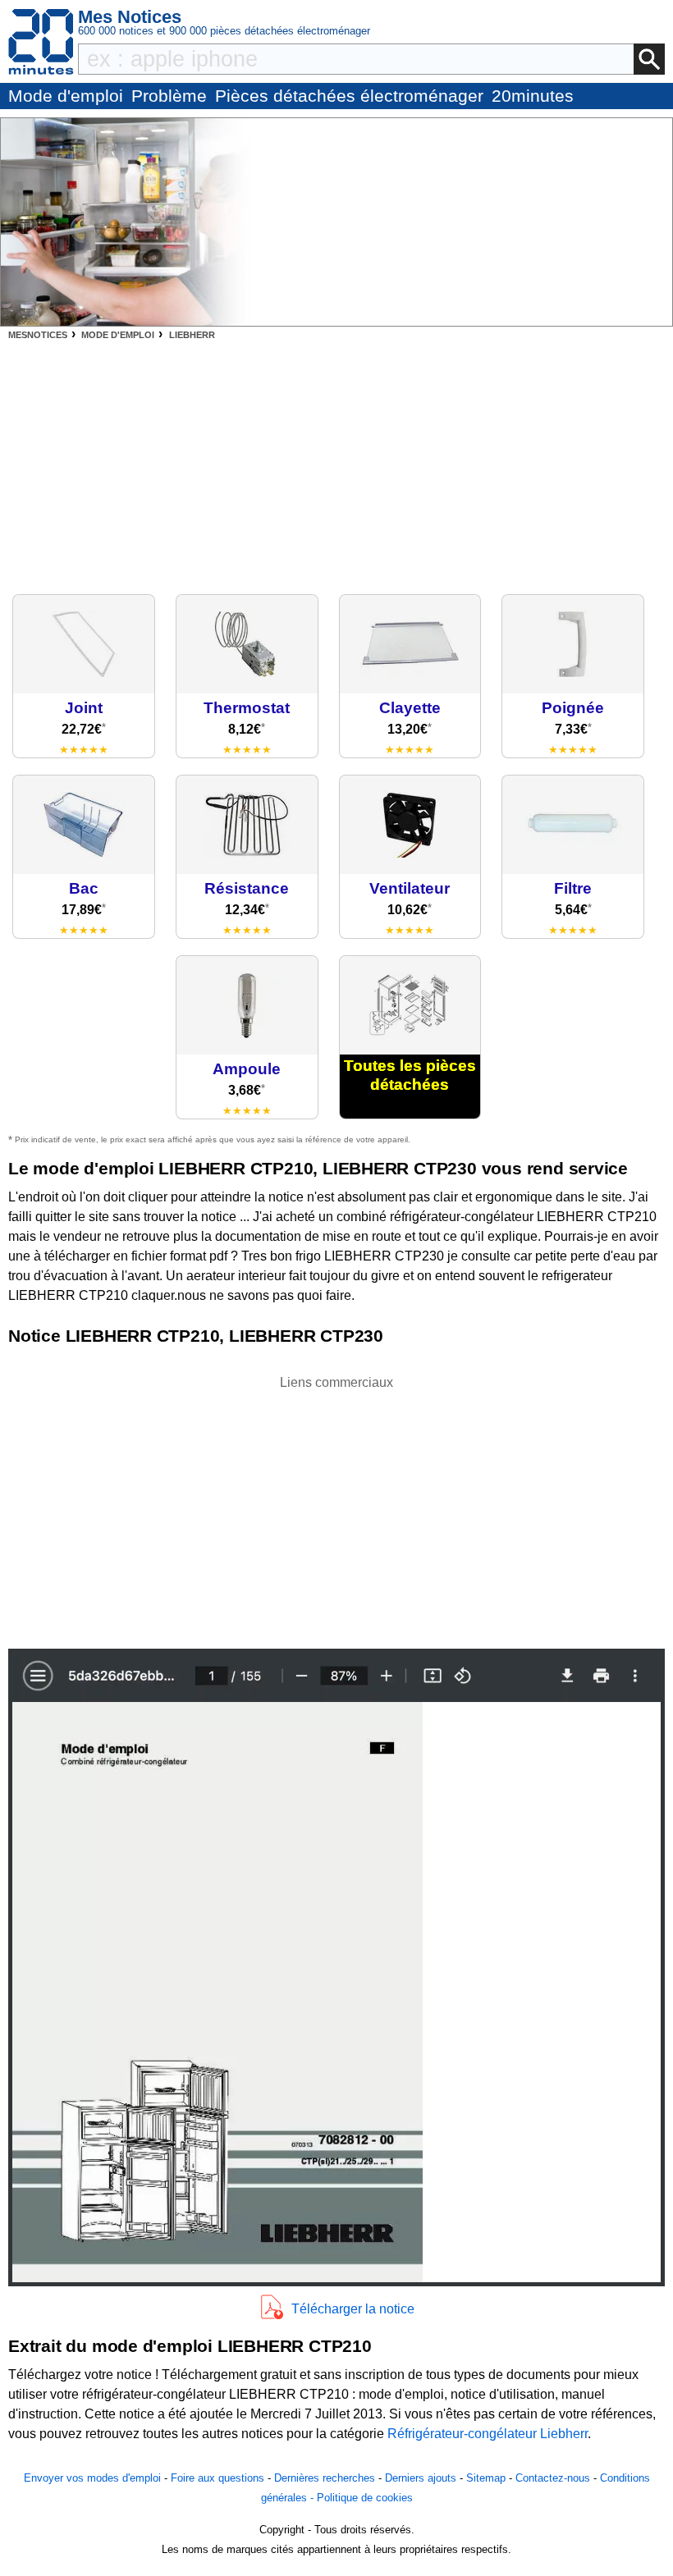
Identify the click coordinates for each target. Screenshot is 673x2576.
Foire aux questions (217, 2478)
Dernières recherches (325, 2478)
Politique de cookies (365, 2498)
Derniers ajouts (421, 2478)
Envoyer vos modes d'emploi (92, 2478)
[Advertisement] (336, 463)
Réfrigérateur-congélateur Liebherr (488, 2434)
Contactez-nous (553, 2478)
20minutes (533, 96)
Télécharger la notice (353, 2309)
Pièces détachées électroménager (349, 96)
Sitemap (486, 2478)
